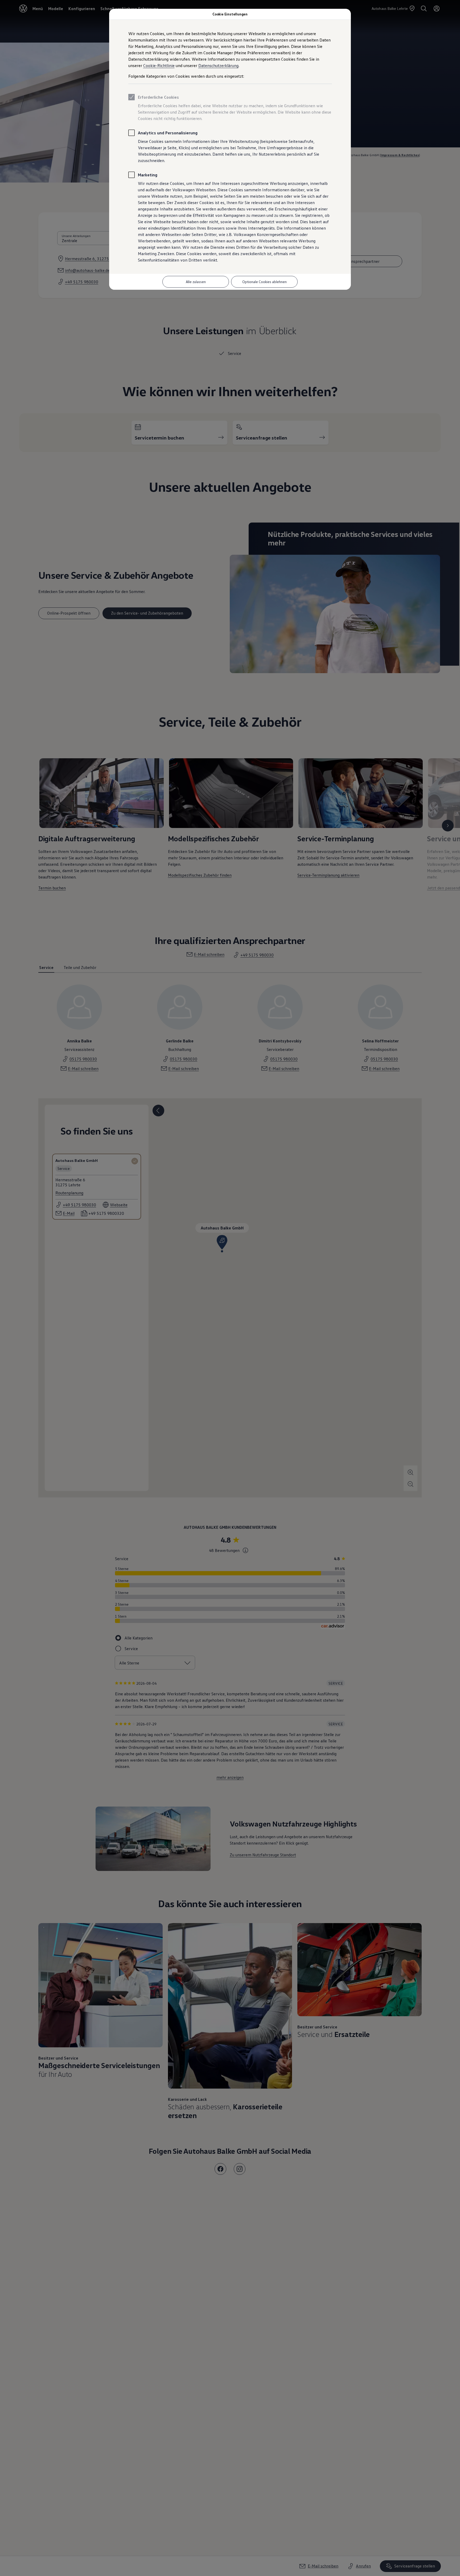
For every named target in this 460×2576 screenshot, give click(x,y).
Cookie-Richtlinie (159, 65)
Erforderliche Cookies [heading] (158, 97)
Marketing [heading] (148, 175)
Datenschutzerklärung (218, 65)
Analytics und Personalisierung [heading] (168, 133)
